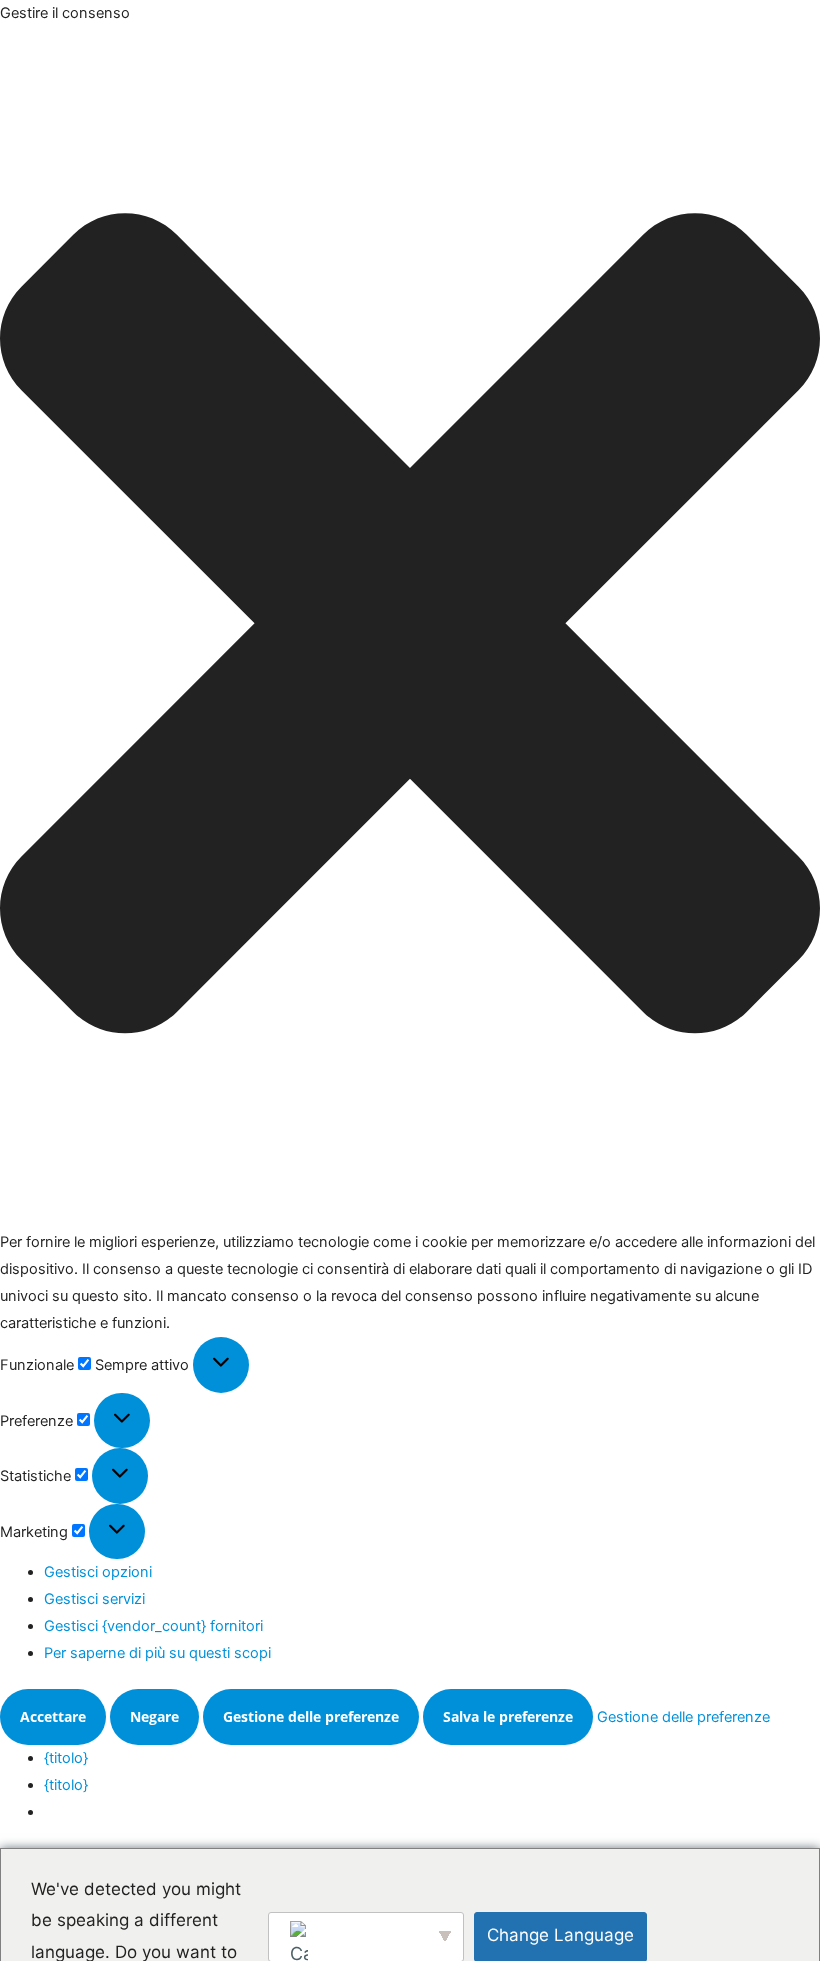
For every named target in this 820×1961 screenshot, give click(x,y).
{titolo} (66, 1758)
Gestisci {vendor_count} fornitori (153, 1626)
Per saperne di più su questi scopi (157, 1653)
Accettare (53, 1716)
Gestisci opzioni (98, 1572)
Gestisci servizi (94, 1599)
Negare (154, 1716)
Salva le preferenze (508, 1716)
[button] (410, 628)
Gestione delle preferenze (311, 1716)
